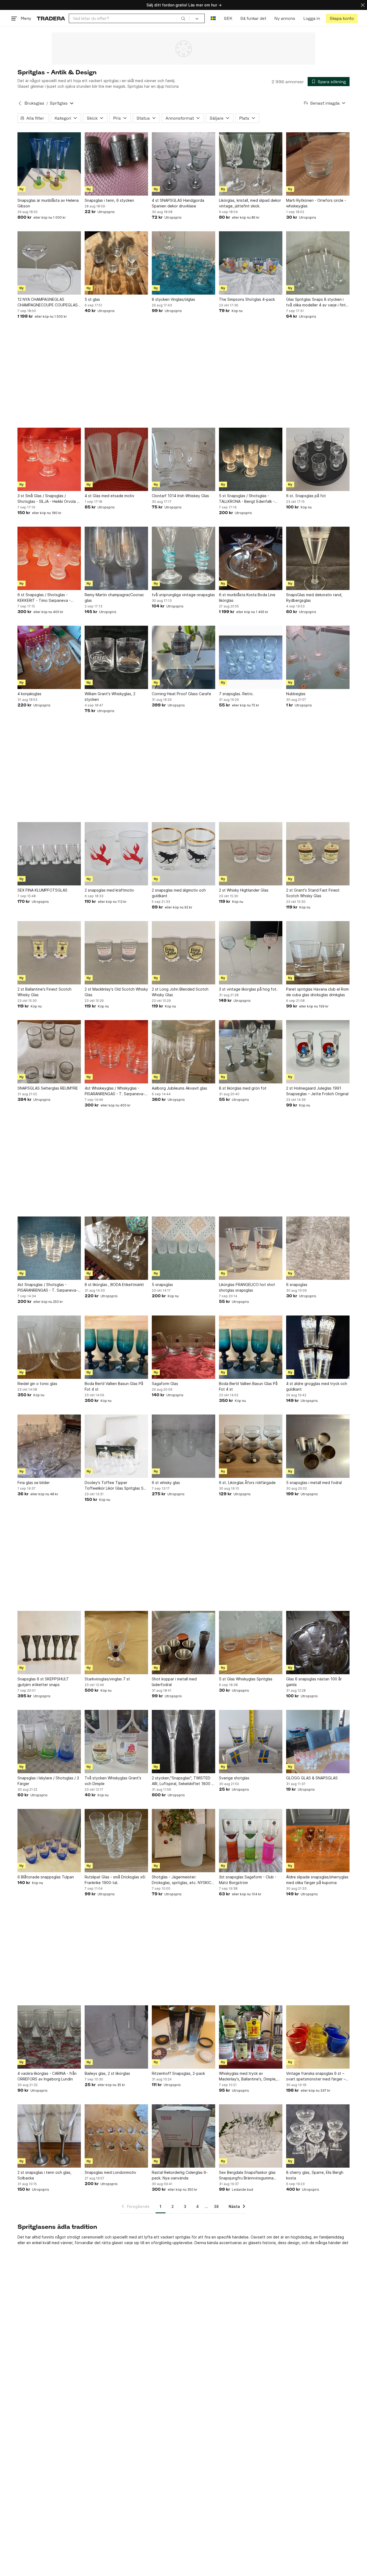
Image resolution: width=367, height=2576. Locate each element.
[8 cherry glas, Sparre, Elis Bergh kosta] (318, 2136)
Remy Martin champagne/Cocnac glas (114, 598)
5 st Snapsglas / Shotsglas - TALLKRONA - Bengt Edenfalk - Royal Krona (247, 499)
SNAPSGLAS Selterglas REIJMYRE (48, 1088)
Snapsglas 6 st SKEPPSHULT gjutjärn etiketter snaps (43, 1682)
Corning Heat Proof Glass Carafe (181, 694)
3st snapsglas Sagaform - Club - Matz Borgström (248, 1880)
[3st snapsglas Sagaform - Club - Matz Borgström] (251, 1841)
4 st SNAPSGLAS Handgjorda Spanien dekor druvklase (178, 203)
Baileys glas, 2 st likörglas (107, 2073)
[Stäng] (363, 5)
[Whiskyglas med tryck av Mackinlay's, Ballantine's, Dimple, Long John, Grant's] (251, 2037)
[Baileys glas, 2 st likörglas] (116, 2037)
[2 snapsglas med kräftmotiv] (116, 854)
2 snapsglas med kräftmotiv (109, 890)
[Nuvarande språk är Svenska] (213, 18)
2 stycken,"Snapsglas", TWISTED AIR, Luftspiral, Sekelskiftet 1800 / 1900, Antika (182, 1781)
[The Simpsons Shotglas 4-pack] (251, 263)
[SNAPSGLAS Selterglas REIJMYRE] (49, 1052)
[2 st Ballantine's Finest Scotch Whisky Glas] (49, 953)
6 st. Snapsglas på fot (306, 496)
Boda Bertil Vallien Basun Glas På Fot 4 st (114, 1386)
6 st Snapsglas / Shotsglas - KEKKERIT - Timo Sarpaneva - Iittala (44, 598)
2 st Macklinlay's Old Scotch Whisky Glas (116, 992)
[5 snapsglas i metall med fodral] (318, 1446)
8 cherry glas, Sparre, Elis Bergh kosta (315, 2175)
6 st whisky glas (166, 1483)
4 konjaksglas (29, 694)
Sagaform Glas (165, 1384)
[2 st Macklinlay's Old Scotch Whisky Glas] (116, 953)
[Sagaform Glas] (183, 1347)
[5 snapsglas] (183, 1248)
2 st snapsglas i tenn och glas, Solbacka (44, 2175)
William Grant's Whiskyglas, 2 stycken (110, 697)
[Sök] (183, 18)
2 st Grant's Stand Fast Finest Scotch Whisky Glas (313, 893)
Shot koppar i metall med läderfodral (174, 1682)
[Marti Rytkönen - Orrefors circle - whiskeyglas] (318, 164)
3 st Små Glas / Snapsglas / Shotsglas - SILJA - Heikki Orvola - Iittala (48, 499)
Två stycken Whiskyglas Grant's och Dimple (113, 1781)
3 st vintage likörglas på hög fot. (248, 989)
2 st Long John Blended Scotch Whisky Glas (180, 992)
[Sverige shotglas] (251, 1742)
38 (216, 2206)
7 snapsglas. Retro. (236, 694)
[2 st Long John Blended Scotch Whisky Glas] (183, 953)
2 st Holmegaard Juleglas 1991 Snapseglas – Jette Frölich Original (317, 1091)
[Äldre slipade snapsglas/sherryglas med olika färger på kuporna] (318, 1841)
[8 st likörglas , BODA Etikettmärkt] (116, 1248)
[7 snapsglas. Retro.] (251, 657)
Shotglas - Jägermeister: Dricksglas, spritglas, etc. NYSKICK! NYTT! (183, 1880)
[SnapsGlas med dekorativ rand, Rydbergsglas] (318, 558)
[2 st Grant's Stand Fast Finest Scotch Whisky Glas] (318, 854)
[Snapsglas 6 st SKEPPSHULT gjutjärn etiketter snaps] (49, 1643)
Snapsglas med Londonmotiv (110, 2172)
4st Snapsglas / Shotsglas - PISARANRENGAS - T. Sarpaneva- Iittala (48, 1288)
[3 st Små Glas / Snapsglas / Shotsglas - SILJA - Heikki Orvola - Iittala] (49, 459)
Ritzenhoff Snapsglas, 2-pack (178, 2073)
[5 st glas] (116, 263)
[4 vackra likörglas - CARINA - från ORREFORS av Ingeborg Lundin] (49, 2037)
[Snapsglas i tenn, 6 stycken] (116, 164)
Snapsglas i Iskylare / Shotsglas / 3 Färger (48, 1781)
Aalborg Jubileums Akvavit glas (179, 1088)
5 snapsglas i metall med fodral (314, 1483)
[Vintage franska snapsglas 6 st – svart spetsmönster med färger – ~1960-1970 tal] (318, 2037)
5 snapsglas (162, 1285)
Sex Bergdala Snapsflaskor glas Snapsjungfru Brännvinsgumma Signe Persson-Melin (247, 2175)
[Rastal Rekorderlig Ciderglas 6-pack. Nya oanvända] (183, 2136)
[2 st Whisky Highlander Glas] (251, 854)
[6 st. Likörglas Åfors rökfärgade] (251, 1446)
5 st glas (92, 299)
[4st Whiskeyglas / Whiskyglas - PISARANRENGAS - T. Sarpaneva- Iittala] (116, 1052)
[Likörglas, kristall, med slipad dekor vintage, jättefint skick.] (251, 164)
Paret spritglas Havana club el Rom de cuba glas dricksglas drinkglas (317, 992)
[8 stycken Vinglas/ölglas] (183, 263)
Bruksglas (34, 103)
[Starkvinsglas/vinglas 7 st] (116, 1643)
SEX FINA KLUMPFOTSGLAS (42, 890)
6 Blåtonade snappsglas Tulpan (46, 1877)
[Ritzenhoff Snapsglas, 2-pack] (183, 2037)
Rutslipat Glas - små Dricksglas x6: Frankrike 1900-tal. (115, 1880)
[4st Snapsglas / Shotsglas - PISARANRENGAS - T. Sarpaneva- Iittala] (49, 1248)
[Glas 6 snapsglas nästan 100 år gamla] (318, 1643)
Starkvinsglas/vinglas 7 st (107, 1679)
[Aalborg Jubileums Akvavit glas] (183, 1052)
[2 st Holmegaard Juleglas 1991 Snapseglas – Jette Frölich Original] (318, 1052)
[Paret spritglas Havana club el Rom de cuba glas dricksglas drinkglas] (318, 953)
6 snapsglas (297, 1285)
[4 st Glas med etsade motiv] (116, 459)
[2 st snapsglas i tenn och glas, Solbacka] (49, 2136)
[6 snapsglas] (318, 1248)
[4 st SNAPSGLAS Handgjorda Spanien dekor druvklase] (183, 164)
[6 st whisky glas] (183, 1446)
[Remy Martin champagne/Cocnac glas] (116, 558)
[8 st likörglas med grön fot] (251, 1052)
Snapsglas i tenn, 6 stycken (109, 200)
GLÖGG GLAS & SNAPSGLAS (312, 1778)
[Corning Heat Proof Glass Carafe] (183, 657)
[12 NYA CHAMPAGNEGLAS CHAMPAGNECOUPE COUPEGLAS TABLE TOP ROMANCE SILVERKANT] (49, 263)
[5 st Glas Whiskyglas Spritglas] (251, 1643)
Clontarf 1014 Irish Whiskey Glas (180, 496)
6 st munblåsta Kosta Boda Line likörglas (247, 598)
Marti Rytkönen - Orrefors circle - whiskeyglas (316, 203)
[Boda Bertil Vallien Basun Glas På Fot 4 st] (116, 1347)
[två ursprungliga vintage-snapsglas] (183, 558)
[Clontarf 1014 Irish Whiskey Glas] (183, 459)
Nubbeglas (296, 694)
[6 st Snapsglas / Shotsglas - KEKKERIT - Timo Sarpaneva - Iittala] (49, 558)
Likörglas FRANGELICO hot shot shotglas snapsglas (247, 1287)
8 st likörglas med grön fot (243, 1088)
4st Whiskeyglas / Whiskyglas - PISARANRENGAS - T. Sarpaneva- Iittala (115, 1091)
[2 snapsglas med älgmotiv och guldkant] (183, 854)
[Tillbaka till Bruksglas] (20, 103)
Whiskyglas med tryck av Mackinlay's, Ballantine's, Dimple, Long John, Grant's (248, 2076)
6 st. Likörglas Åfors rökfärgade (247, 1483)
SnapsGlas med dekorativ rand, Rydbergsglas (314, 598)
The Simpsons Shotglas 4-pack (247, 299)
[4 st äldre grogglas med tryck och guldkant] (318, 1347)
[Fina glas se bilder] (49, 1446)
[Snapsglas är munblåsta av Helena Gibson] (49, 164)
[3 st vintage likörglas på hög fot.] (251, 953)
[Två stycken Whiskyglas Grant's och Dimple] (116, 1742)
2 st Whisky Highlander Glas (244, 890)
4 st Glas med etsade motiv (109, 496)
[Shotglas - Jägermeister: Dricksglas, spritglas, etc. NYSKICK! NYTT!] (183, 1841)
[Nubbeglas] (318, 657)
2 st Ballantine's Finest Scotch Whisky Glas (44, 992)
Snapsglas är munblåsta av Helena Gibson (48, 203)
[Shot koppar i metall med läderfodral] (183, 1643)
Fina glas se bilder (34, 1483)
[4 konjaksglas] (49, 657)
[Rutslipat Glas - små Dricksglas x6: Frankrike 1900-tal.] (116, 1841)
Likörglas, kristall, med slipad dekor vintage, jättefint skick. (250, 203)
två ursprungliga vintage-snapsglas (183, 595)
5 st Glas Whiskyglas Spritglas (246, 1679)
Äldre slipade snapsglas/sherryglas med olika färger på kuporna (317, 1880)
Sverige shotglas (234, 1778)
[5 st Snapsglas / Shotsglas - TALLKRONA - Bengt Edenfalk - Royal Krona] (251, 459)
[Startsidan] (51, 18)
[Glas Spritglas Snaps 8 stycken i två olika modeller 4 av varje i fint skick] (318, 263)
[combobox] (129, 18)
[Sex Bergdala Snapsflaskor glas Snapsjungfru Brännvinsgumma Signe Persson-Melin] (251, 2136)
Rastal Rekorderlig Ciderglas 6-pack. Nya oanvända (180, 2175)
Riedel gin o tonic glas (37, 1384)
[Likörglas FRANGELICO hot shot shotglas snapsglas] (251, 1248)
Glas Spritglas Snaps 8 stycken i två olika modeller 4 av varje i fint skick (316, 302)
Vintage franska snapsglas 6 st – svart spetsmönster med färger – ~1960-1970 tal (316, 2076)
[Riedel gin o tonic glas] (49, 1347)
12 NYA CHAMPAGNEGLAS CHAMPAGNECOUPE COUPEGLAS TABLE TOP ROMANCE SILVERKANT (49, 302)
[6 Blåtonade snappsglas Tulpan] (49, 1841)
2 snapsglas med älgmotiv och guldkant (179, 893)
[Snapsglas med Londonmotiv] (116, 2136)
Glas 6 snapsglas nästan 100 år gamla (314, 1682)
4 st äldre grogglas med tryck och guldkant (317, 1386)
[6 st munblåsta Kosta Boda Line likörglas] (251, 558)
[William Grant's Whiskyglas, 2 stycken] (116, 657)
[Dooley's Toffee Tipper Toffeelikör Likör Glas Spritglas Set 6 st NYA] (116, 1446)
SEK (228, 18)
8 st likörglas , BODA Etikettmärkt (114, 1285)
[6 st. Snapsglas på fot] (318, 459)
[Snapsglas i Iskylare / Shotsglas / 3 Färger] (49, 1742)
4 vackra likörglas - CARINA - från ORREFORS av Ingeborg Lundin (47, 2076)
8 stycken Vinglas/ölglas (173, 299)
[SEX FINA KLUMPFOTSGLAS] (49, 854)
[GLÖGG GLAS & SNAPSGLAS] (318, 1742)
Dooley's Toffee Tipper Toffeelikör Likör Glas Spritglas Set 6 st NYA (116, 1486)
